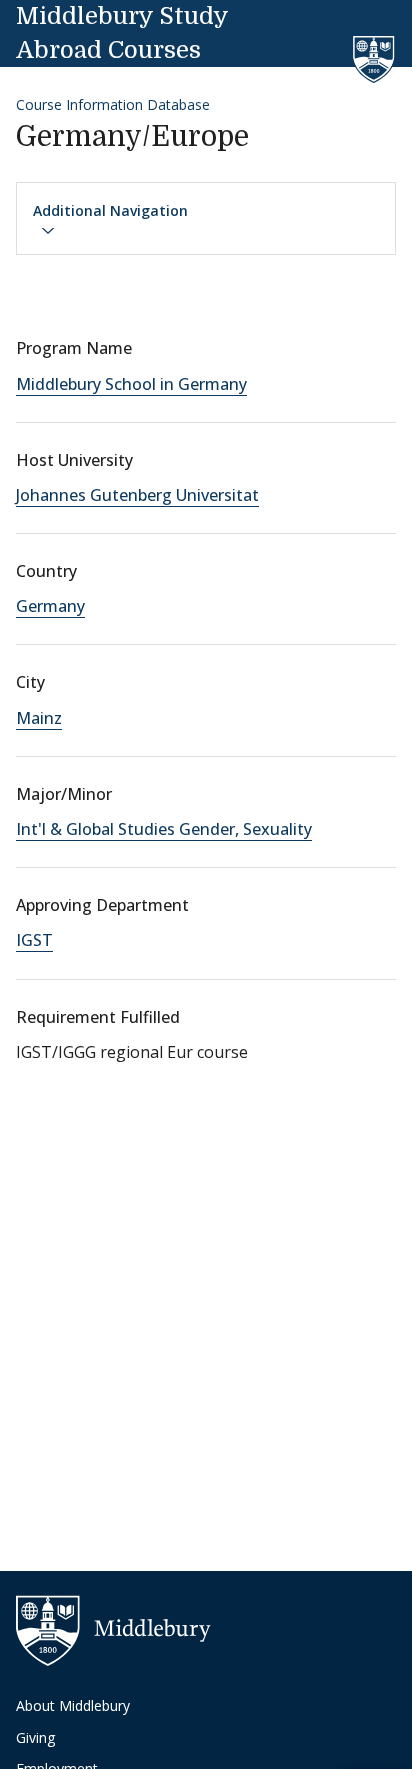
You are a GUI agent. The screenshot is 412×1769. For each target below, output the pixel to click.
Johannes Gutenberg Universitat (137, 495)
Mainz (39, 718)
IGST (34, 940)
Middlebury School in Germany (131, 384)
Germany (50, 606)
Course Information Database (113, 104)
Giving (35, 1737)
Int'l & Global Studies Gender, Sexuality (164, 829)
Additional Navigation (110, 210)
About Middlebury (73, 1705)
